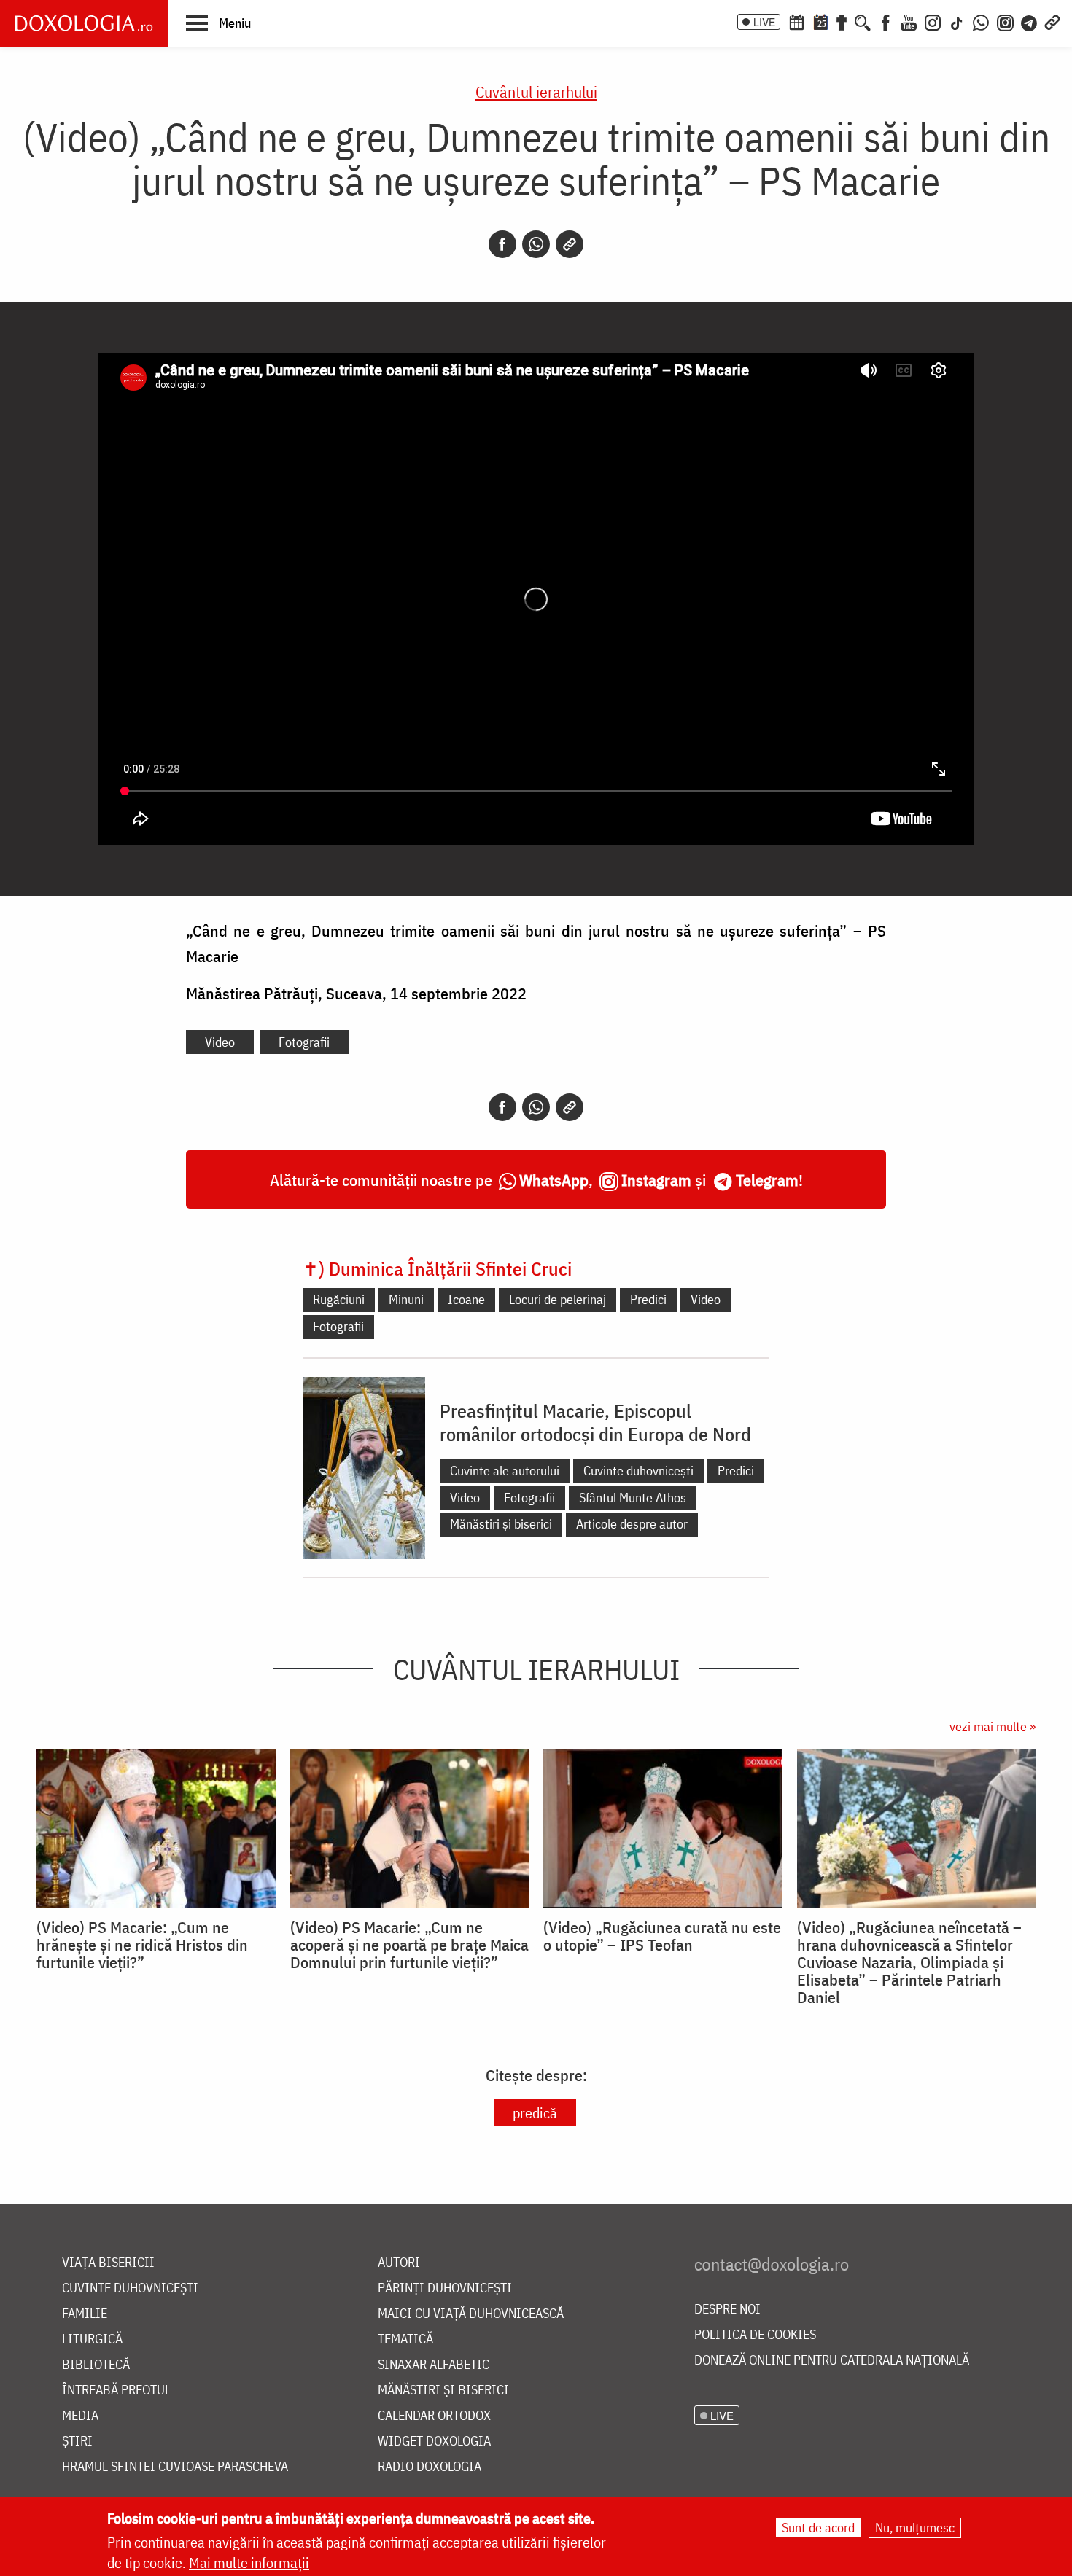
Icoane (466, 1299)
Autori (399, 2263)
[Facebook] (886, 21)
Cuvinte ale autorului (505, 1471)
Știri (77, 2442)
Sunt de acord (818, 2528)
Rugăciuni (339, 1299)
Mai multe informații (249, 2563)
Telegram (767, 1180)
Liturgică (92, 2339)
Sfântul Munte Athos (633, 1498)
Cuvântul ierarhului (536, 91)
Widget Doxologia (434, 2442)
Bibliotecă (96, 2365)
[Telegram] (1030, 21)
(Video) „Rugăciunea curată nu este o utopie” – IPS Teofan (662, 1936)
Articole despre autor (632, 1524)
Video (220, 1042)
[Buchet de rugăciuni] (842, 21)
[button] (218, 23)
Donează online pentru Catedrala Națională (832, 2361)
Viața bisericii (108, 2263)
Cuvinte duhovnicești (638, 1471)
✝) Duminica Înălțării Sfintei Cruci (437, 1268)
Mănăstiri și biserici (501, 1524)
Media (80, 2416)
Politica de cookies (755, 2335)
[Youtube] (909, 21)
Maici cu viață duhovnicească (471, 2314)
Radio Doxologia (430, 2467)
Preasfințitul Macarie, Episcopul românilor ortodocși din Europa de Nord (595, 1422)
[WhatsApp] (981, 21)
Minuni (406, 1299)
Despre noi (727, 2310)
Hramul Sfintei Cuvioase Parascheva (175, 2467)
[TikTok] (957, 21)
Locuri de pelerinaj (558, 1299)
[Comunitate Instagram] (1005, 21)
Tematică (405, 2339)
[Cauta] (863, 21)
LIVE (764, 22)
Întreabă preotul (116, 2390)
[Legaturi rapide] (1052, 21)
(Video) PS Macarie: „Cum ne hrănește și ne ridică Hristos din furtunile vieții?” (142, 1945)
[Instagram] (933, 21)
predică (535, 2113)
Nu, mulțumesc (915, 2528)
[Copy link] (570, 244)
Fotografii (304, 1042)
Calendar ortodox (434, 2416)
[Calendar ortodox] (796, 21)
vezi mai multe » (993, 1726)
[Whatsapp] (536, 244)
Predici (648, 1299)
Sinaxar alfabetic (434, 2365)
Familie (85, 2314)
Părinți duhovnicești (445, 2288)
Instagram (656, 1180)
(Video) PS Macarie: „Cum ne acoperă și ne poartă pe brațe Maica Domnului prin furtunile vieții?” (409, 1945)
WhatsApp (554, 1180)
